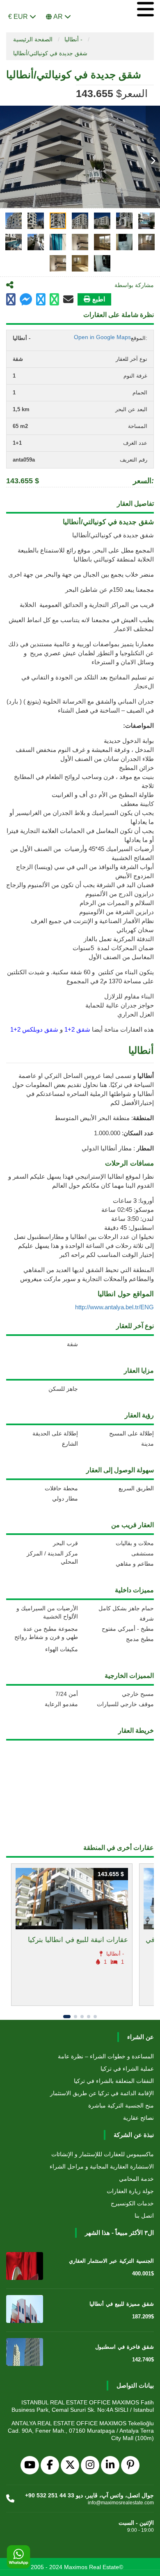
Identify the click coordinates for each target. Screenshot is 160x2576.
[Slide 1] (67, 2017)
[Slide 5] (95, 2017)
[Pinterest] (130, 2465)
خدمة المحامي (136, 2179)
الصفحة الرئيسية (33, 39)
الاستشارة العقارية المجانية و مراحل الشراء (102, 2166)
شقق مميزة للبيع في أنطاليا (122, 2304)
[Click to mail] (68, 299)
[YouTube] (30, 2465)
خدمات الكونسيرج (132, 2203)
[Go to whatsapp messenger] (54, 300)
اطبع (99, 299)
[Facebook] (50, 2465)
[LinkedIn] (110, 2465)
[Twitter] (70, 2465)
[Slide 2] (75, 2017)
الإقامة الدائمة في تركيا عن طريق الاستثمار (102, 2093)
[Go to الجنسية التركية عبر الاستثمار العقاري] (25, 2266)
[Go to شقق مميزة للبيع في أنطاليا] (25, 2309)
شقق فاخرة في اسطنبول (125, 2347)
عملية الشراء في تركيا (127, 2069)
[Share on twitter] (41, 300)
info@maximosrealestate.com (121, 2503)
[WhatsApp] (18, 2557)
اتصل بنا (144, 2216)
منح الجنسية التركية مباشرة (121, 2105)
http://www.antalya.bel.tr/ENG (114, 1307)
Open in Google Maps (102, 337)
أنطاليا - (73, 39)
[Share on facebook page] (26, 300)
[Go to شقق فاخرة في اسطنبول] (25, 2352)
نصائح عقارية (138, 2118)
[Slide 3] (82, 2017)
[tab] (14, 221)
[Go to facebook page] (11, 300)
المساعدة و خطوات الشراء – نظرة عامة (106, 2056)
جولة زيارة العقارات (130, 2191)
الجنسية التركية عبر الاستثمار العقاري (111, 2261)
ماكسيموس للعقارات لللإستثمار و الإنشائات (103, 2154)
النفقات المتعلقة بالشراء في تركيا (114, 2081)
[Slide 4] (89, 2017)
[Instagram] (90, 2465)
